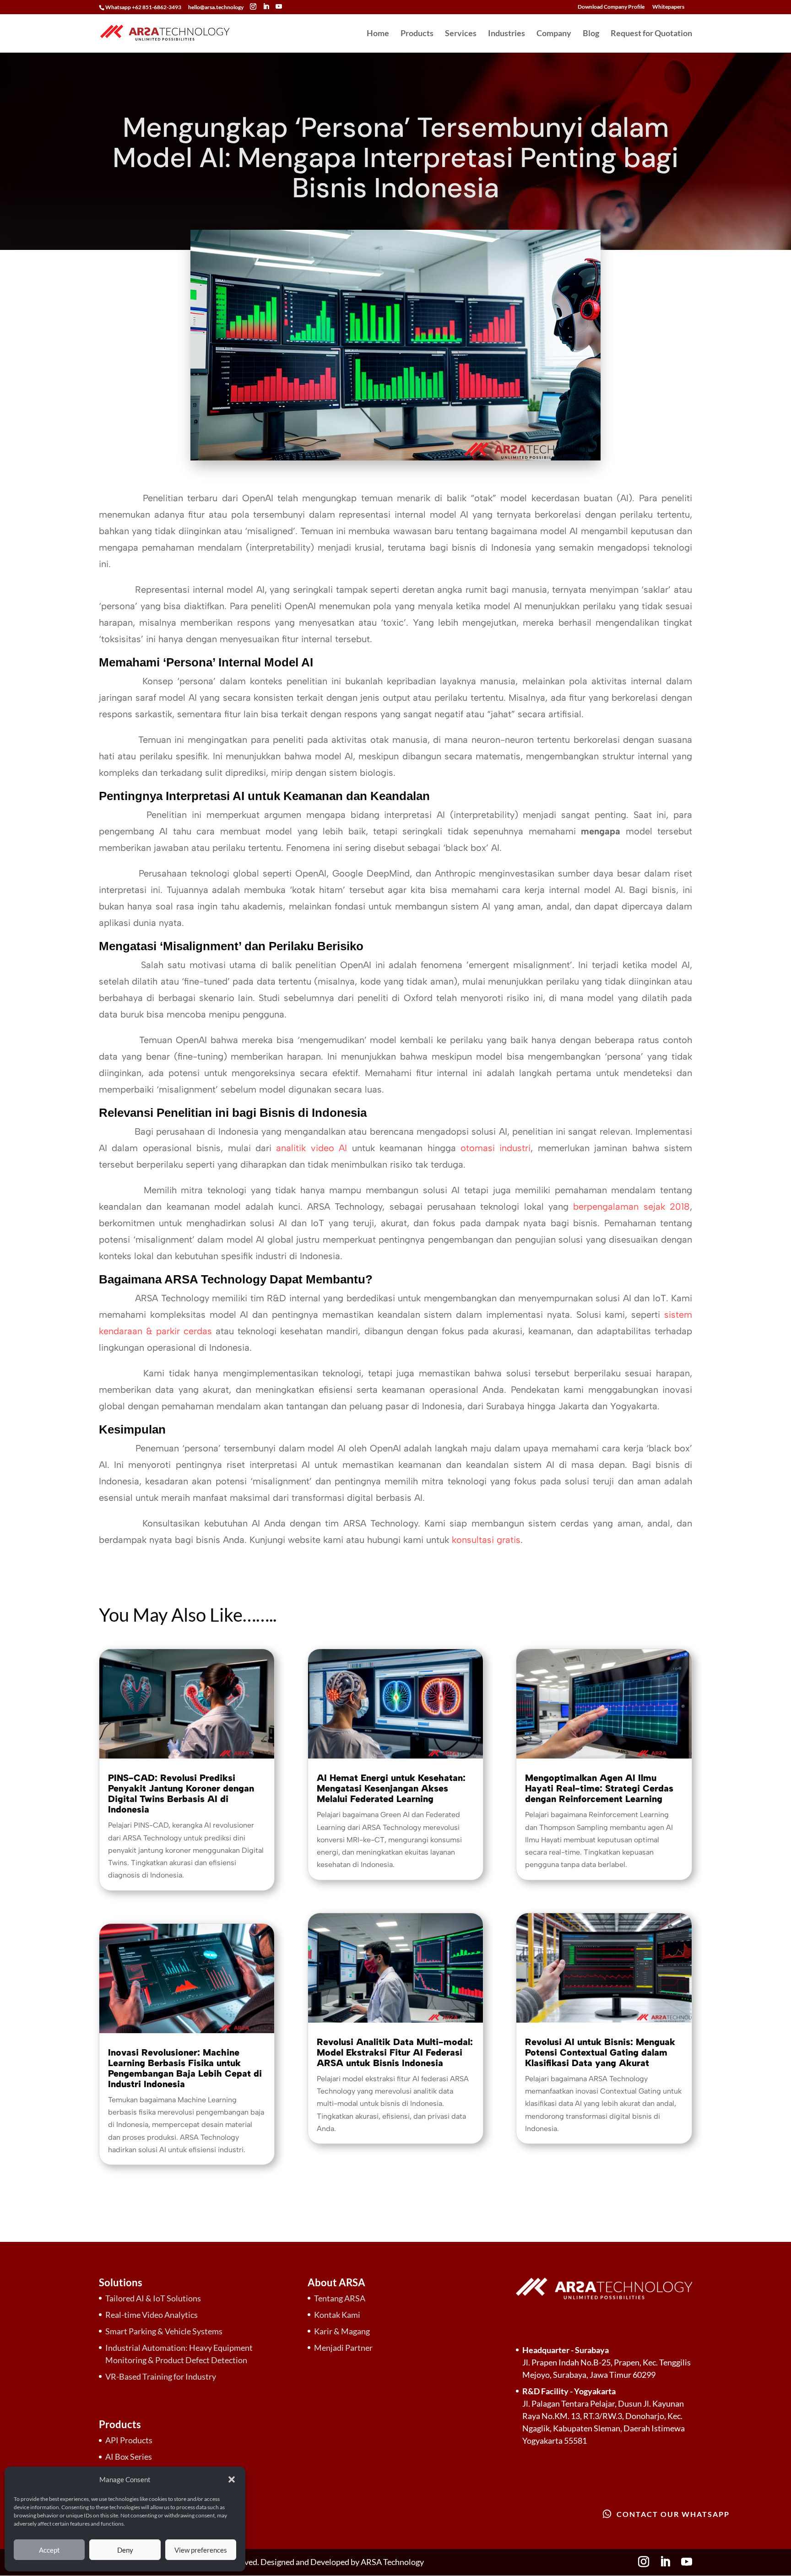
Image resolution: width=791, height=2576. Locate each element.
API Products (129, 2440)
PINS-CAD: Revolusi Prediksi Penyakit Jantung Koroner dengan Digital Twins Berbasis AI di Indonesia (181, 1794)
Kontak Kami (337, 2315)
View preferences (201, 2550)
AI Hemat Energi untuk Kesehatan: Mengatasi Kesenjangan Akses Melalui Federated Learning (391, 1788)
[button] (232, 2479)
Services (461, 34)
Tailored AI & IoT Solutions (153, 2298)
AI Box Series (129, 2457)
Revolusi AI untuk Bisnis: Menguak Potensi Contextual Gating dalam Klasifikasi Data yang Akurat (600, 2052)
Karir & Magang (342, 2331)
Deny (125, 2550)
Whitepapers (668, 7)
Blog (591, 34)
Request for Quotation (651, 34)
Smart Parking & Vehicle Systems (164, 2331)
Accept (49, 2550)
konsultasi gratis (486, 1540)
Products (417, 34)
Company (554, 34)
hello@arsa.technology (216, 7)
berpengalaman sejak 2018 (631, 1207)
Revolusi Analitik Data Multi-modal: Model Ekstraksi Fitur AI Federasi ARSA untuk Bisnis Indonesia (395, 2052)
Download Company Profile (611, 7)
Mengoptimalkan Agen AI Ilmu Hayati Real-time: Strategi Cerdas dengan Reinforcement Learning (599, 1788)
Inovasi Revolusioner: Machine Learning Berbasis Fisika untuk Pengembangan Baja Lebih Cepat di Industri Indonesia (185, 2068)
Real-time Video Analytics (152, 2315)
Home (378, 34)
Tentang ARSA (340, 2298)
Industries (507, 34)
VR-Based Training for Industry (161, 2376)
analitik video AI (312, 1148)
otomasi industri (496, 1148)
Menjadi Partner (343, 2348)
